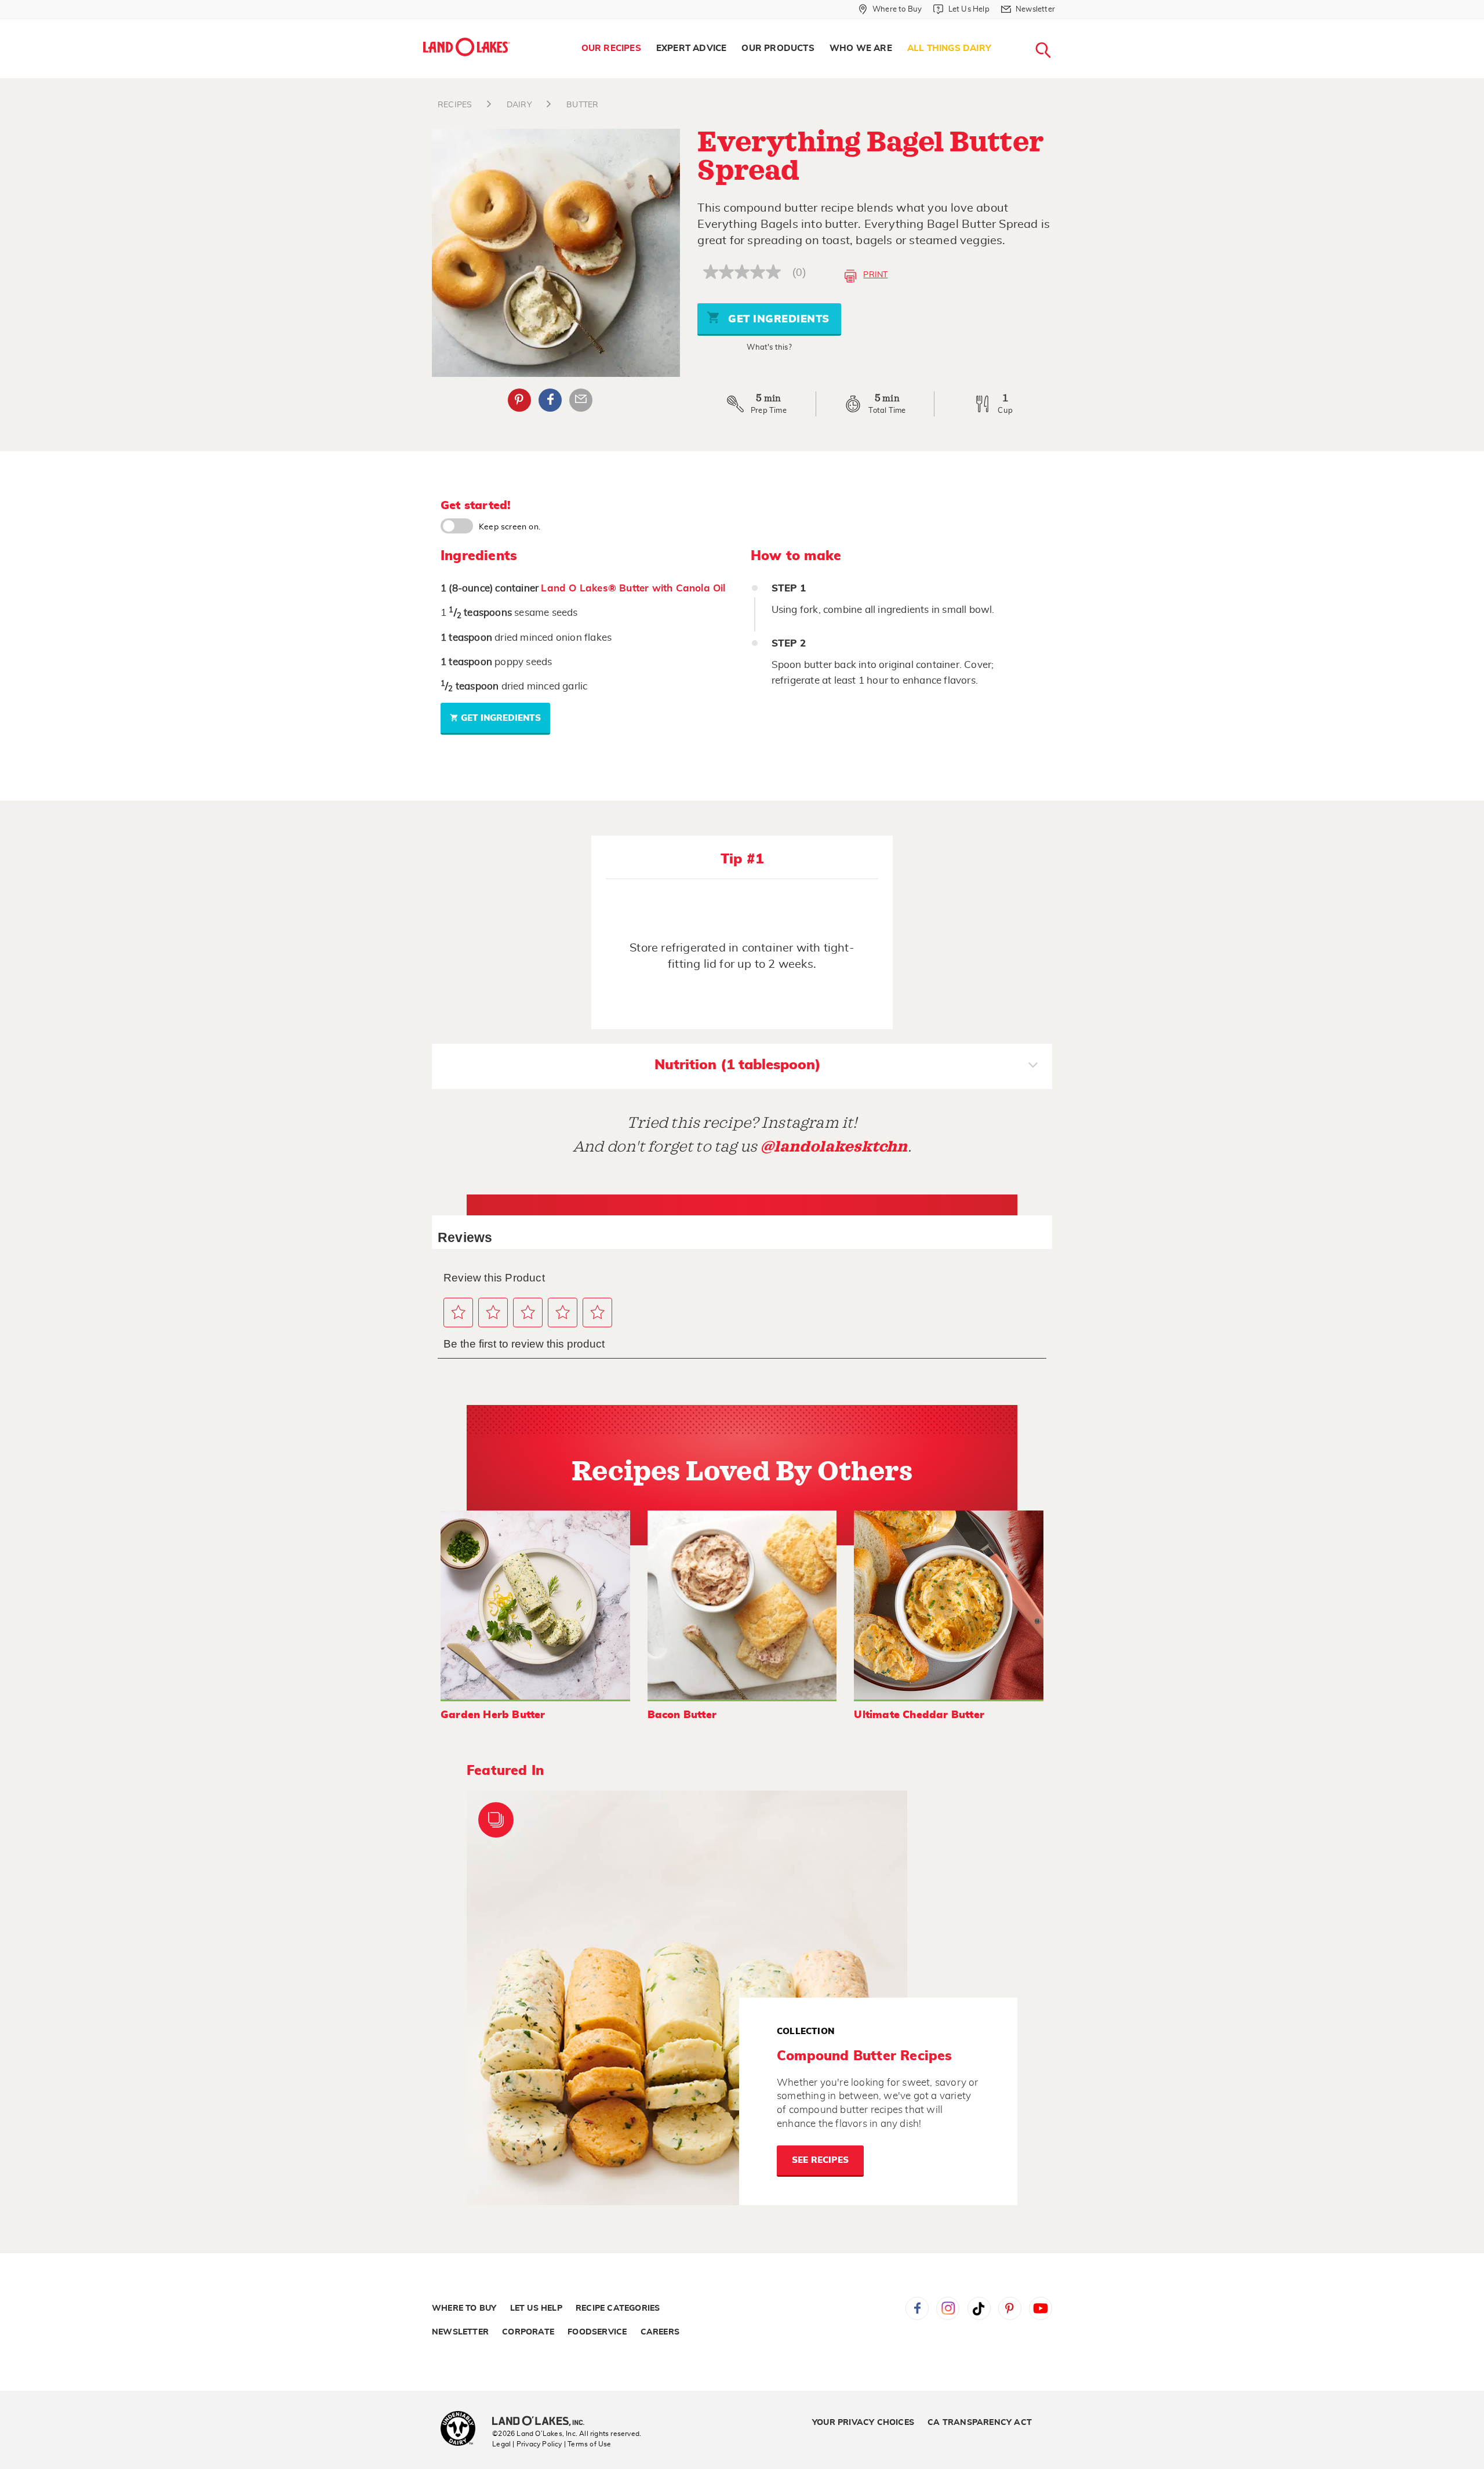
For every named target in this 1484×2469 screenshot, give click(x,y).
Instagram (948, 2308)
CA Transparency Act (980, 2423)
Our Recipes (611, 48)
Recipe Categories (618, 2308)
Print (875, 275)
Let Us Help (536, 2308)
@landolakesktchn (834, 1147)
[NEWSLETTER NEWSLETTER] (1064, 24)
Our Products (778, 48)
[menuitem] (611, 49)
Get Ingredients (777, 319)
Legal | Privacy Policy (527, 2444)
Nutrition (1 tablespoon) (738, 1065)
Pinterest (519, 400)
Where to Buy (464, 2308)
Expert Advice (692, 48)
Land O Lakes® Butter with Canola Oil (633, 588)
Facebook (550, 400)
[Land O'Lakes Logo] (467, 47)
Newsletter (460, 2332)
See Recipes (820, 2160)
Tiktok (979, 2308)
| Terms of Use (588, 2444)
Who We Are (861, 48)
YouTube (1041, 2308)
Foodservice (597, 2332)
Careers (660, 2332)
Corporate (528, 2332)
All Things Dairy (949, 48)
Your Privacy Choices (863, 2423)
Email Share (581, 400)
